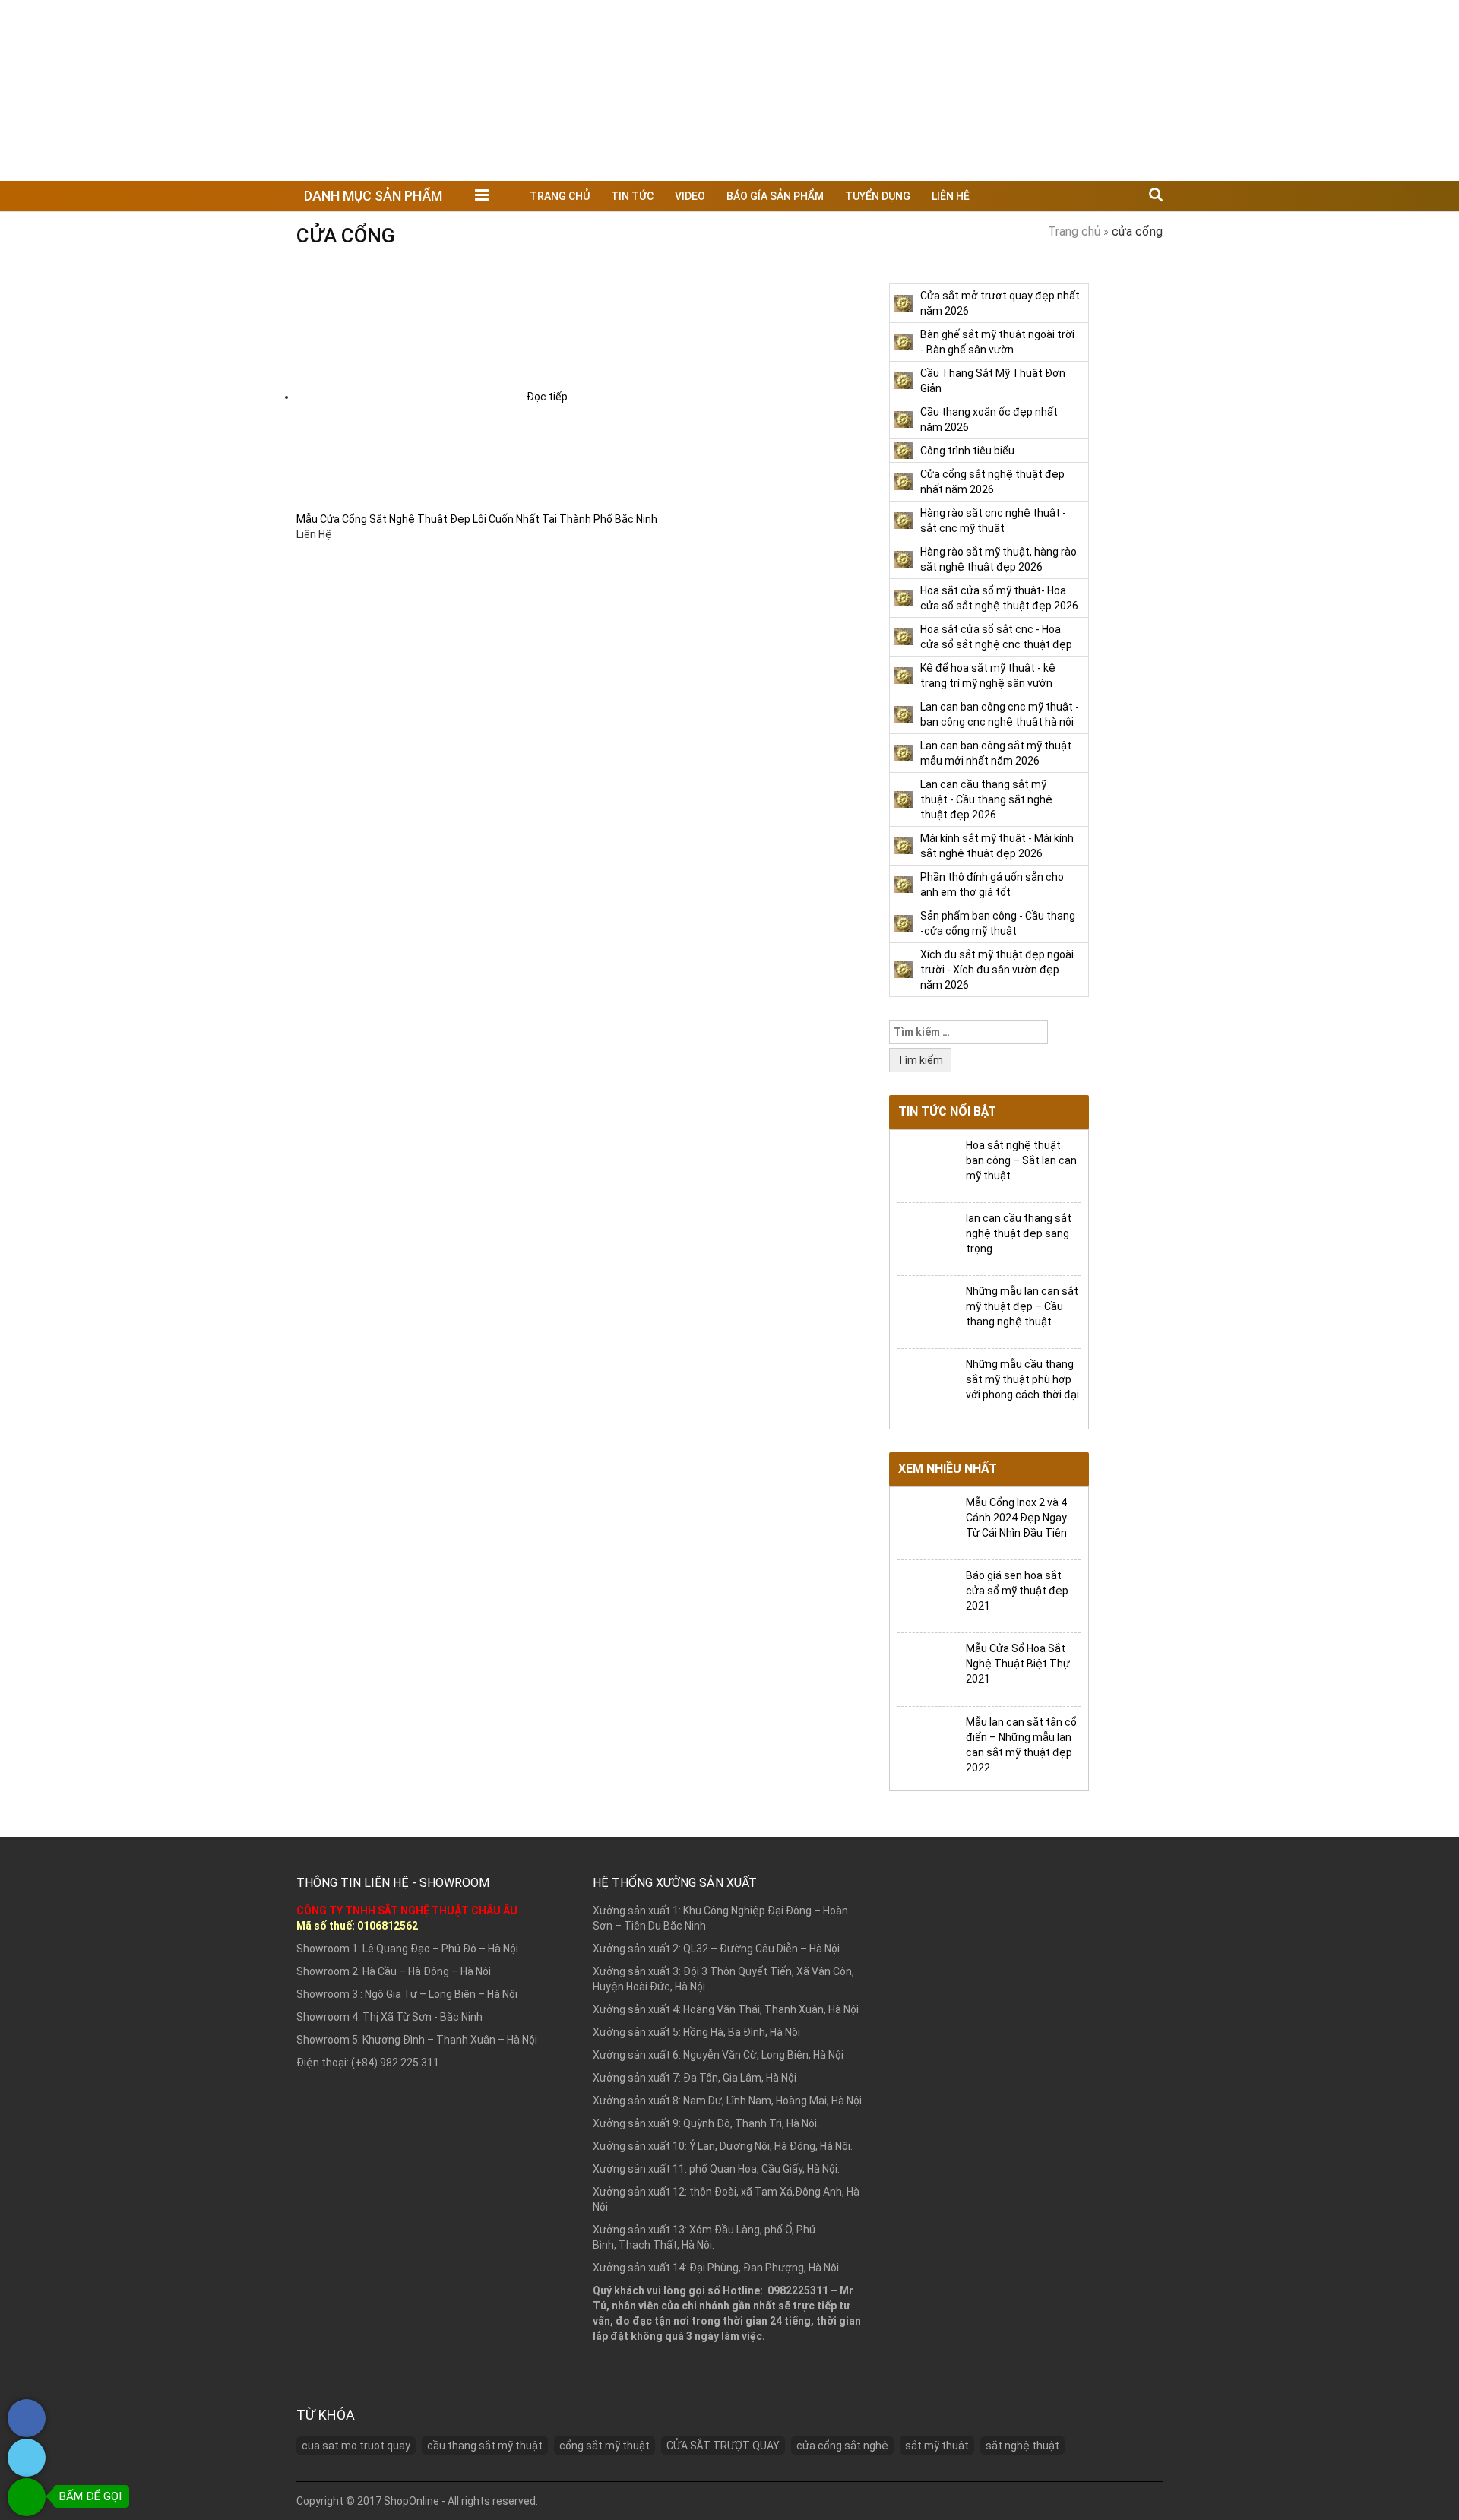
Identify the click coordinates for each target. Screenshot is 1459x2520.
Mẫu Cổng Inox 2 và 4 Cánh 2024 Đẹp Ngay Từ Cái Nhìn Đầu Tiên (1016, 1518)
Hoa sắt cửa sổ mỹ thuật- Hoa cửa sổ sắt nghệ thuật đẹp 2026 (999, 598)
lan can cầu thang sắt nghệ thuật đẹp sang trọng (1019, 1233)
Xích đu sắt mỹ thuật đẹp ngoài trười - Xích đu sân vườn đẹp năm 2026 (997, 970)
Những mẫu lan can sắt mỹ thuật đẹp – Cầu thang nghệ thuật (1022, 1306)
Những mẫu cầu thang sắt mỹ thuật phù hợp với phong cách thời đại (1022, 1379)
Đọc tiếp (547, 397)
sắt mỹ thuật (937, 2446)
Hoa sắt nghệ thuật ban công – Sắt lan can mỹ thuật (1021, 1160)
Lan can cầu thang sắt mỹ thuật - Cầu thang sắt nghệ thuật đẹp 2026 (986, 799)
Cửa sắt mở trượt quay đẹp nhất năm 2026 (1000, 303)
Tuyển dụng (878, 196)
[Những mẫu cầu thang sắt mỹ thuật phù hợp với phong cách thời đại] (926, 1384)
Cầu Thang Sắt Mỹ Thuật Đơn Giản (993, 381)
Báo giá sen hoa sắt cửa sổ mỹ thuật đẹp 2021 (1017, 1591)
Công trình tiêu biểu (967, 451)
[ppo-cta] (27, 2433)
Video (690, 196)
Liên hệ (951, 196)
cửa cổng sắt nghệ (842, 2446)
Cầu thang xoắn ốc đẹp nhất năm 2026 (989, 419)
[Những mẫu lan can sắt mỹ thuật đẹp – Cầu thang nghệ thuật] (926, 1311)
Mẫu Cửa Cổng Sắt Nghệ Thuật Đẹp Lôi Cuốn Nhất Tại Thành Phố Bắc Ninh (477, 519)
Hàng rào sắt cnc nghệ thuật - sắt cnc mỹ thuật (993, 521)
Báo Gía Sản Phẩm (775, 196)
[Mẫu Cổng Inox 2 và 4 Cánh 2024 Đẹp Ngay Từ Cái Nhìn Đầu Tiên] (926, 1522)
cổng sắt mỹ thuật (604, 2446)
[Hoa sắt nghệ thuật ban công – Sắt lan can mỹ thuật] (926, 1165)
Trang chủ (560, 196)
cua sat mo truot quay (356, 2446)
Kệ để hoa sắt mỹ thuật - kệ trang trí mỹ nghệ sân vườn (988, 676)
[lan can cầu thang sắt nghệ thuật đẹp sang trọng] (926, 1238)
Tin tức (632, 196)
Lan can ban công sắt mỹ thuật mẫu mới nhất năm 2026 (996, 753)
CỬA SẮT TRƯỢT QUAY (723, 2446)
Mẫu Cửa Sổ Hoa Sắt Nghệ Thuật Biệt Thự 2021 (1018, 1664)
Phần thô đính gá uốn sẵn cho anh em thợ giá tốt (992, 885)
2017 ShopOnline (398, 2501)
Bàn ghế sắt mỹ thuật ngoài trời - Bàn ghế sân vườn (997, 342)
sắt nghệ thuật (1022, 2446)
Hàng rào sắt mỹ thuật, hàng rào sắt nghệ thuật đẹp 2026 (999, 559)
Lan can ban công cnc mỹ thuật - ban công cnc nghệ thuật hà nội (1000, 714)
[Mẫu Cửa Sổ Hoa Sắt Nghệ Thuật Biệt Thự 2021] (926, 1669)
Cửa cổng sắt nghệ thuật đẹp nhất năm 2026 (992, 482)
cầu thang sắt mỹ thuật (485, 2446)
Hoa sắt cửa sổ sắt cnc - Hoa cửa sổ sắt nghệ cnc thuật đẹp (996, 637)
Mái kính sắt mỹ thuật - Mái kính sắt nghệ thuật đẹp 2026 (997, 846)
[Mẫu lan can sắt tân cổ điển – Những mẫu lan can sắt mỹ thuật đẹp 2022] (926, 1742)
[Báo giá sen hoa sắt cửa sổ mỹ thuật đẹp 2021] (926, 1596)
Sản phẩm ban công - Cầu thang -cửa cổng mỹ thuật (998, 923)
